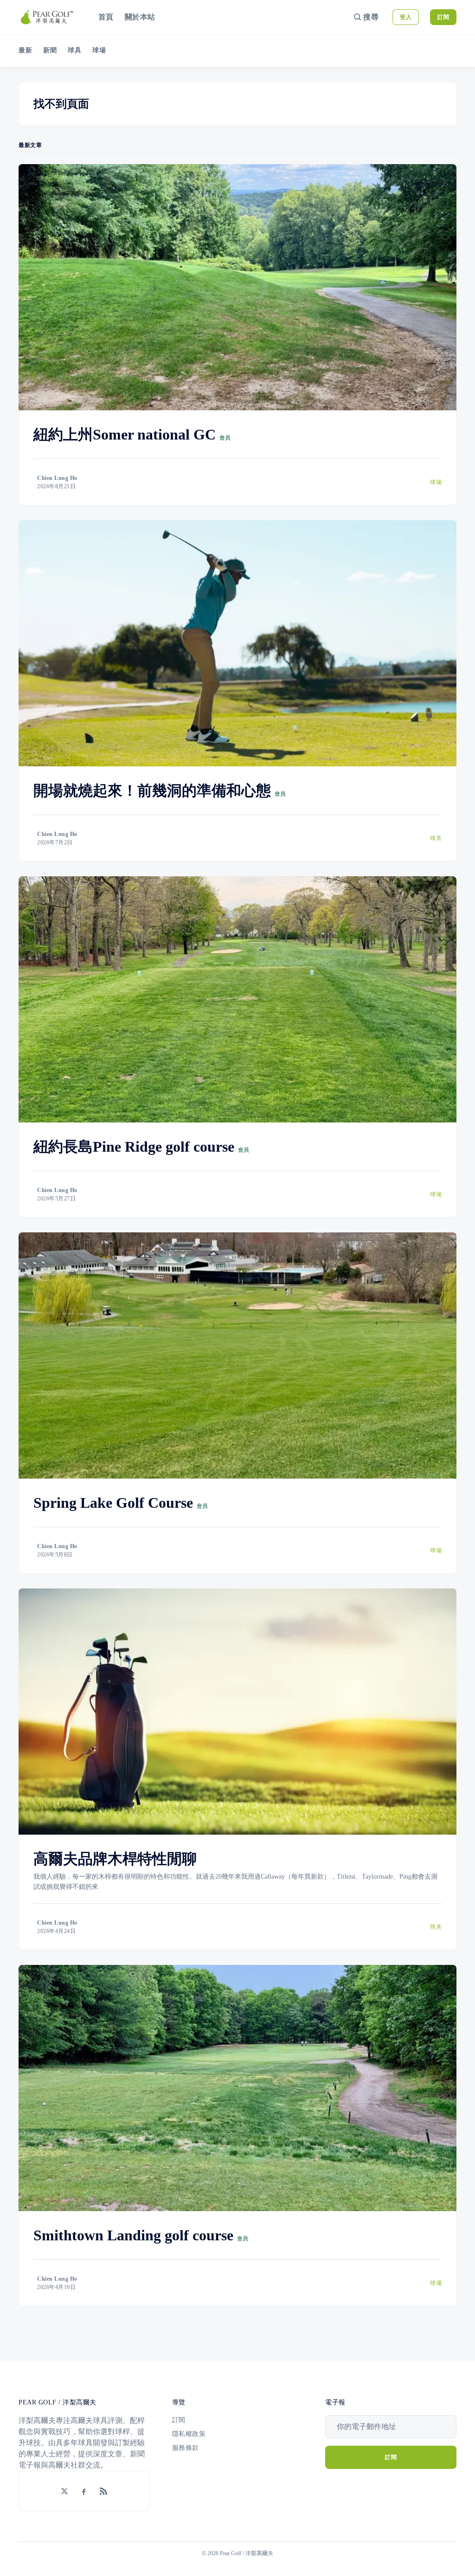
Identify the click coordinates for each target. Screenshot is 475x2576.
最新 (25, 50)
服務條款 (186, 2448)
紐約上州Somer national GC (125, 434)
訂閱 (443, 17)
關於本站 (140, 17)
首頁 (106, 17)
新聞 (50, 50)
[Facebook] (84, 2491)
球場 (99, 50)
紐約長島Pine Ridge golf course (134, 1147)
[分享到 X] (64, 2491)
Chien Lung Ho (57, 478)
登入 (406, 17)
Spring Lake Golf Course (113, 1503)
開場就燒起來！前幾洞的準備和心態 (152, 791)
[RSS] (103, 2491)
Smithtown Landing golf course (133, 2235)
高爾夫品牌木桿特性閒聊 (115, 1859)
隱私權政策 (189, 2434)
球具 (74, 50)
